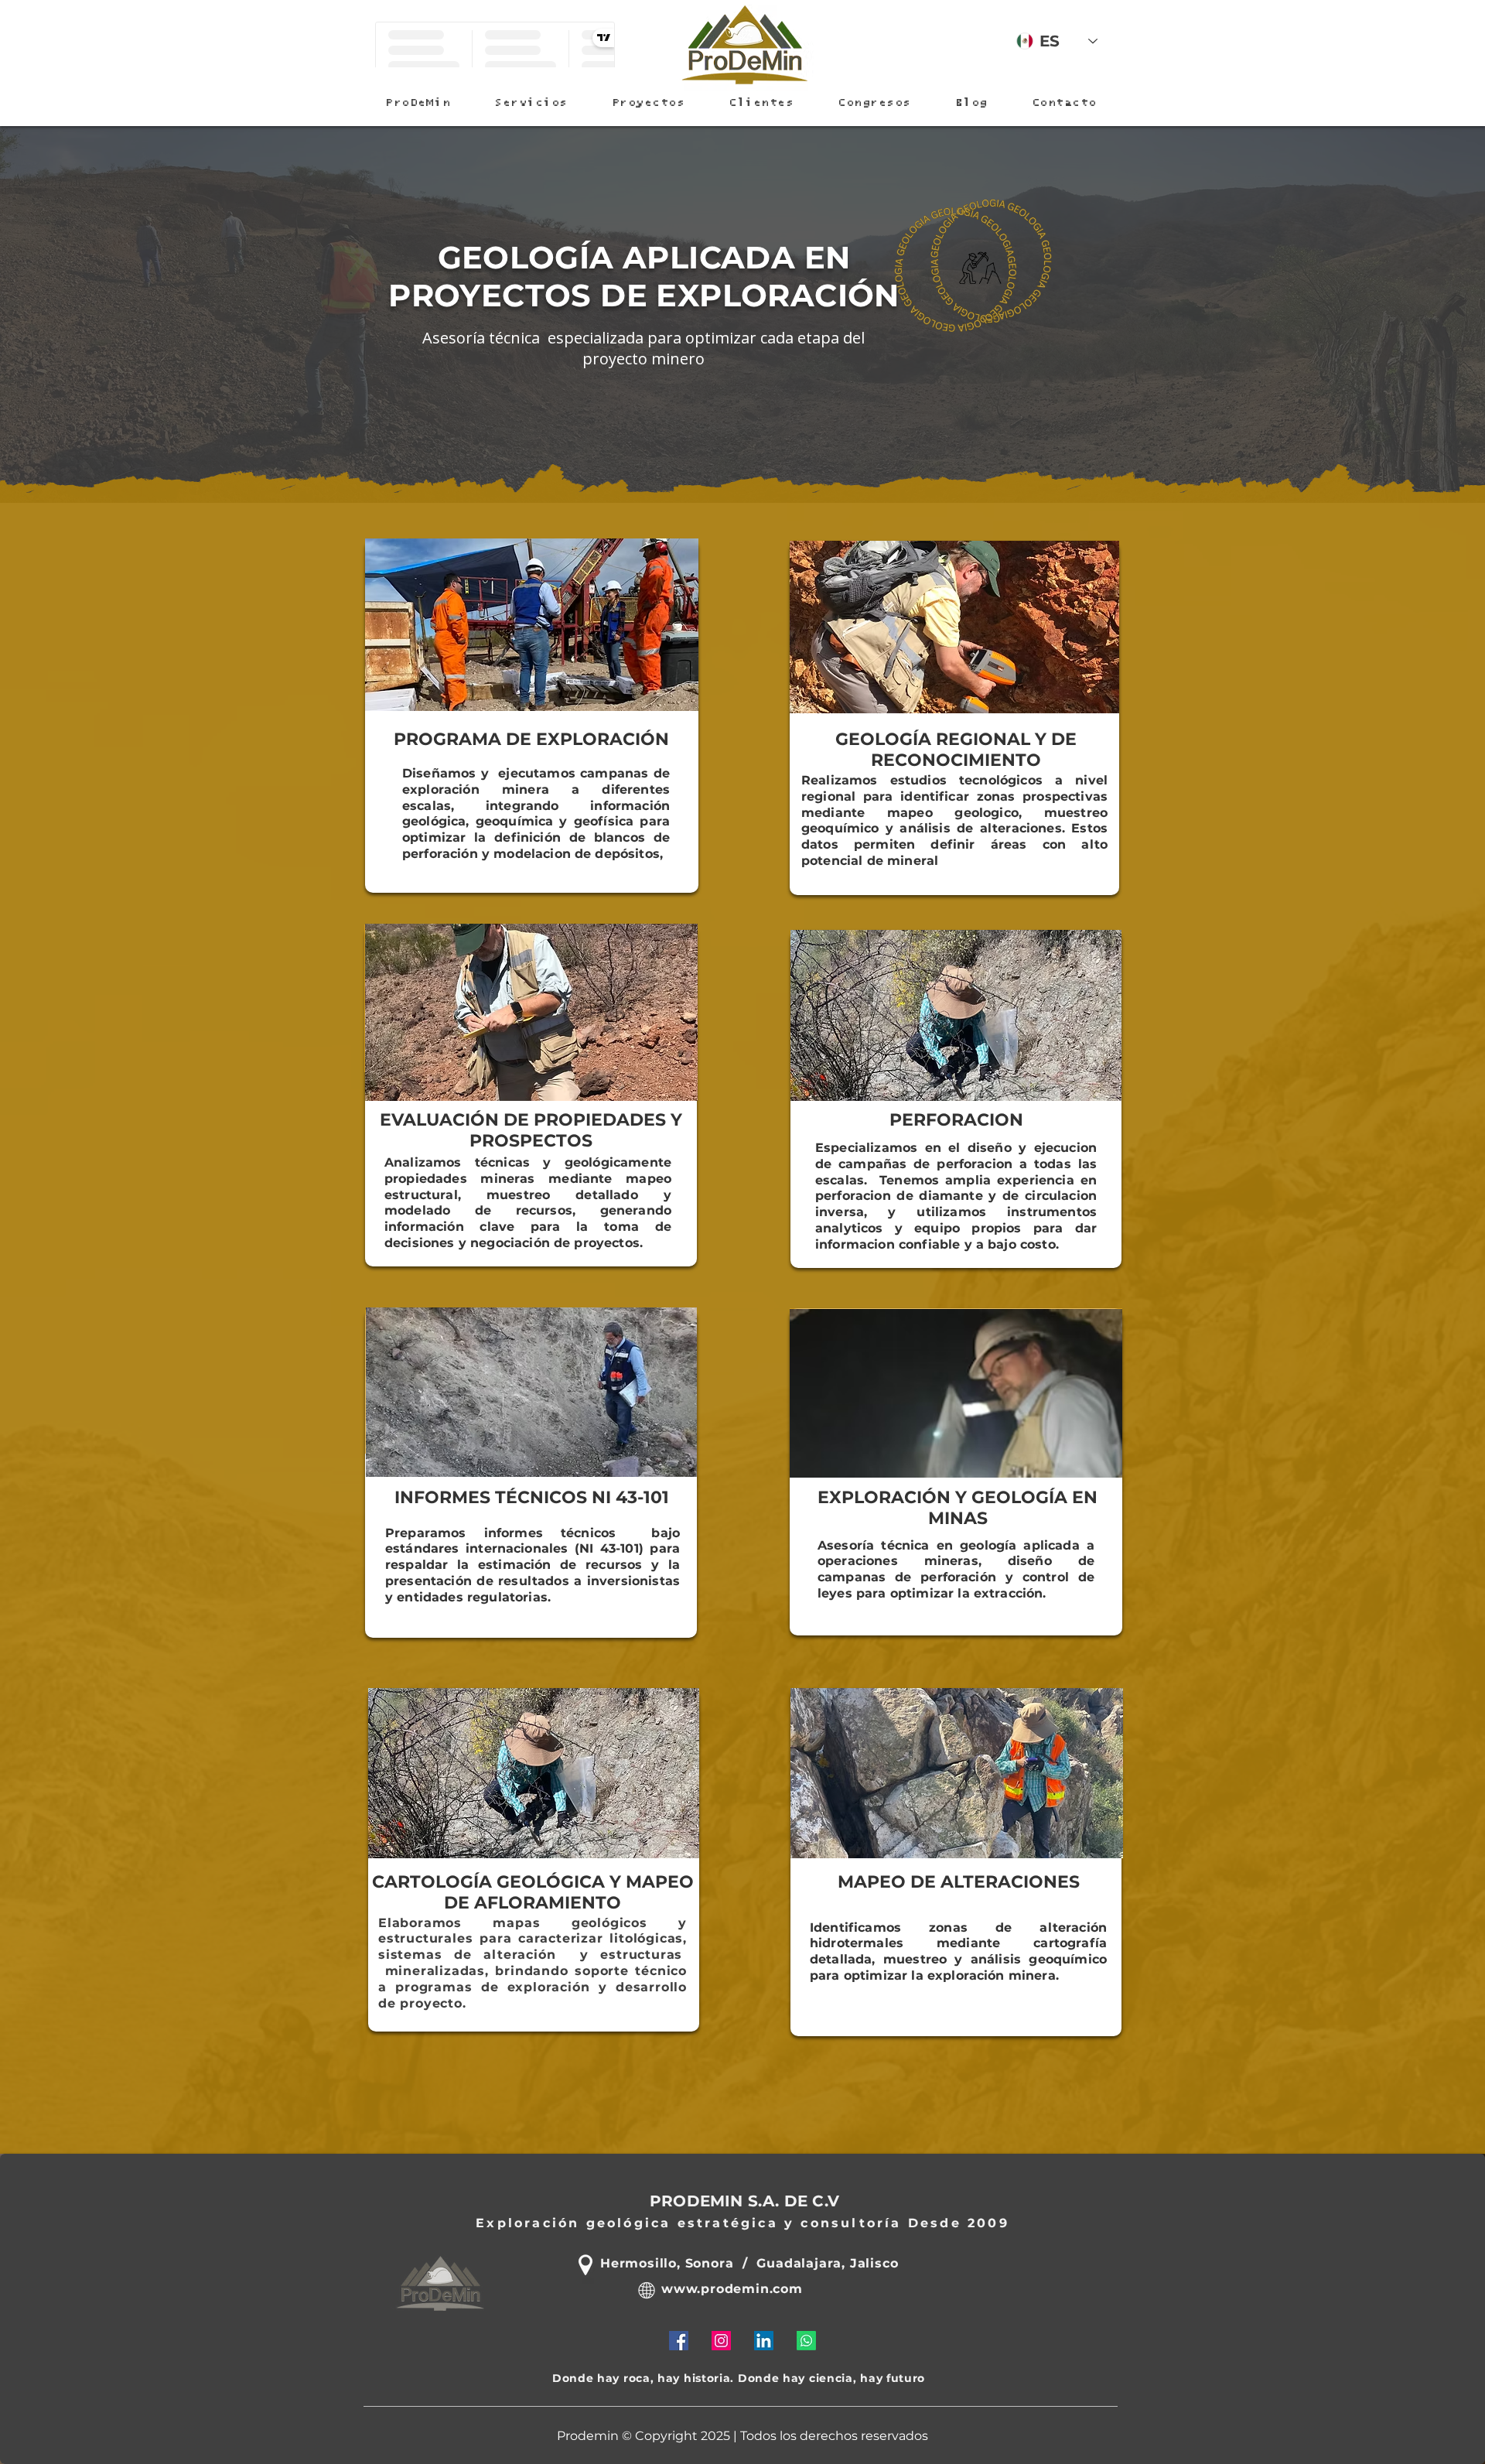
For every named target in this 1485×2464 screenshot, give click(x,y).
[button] (531, 103)
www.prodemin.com (732, 2289)
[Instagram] (721, 2341)
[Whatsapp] (806, 2341)
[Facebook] (679, 2341)
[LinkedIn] (764, 2341)
